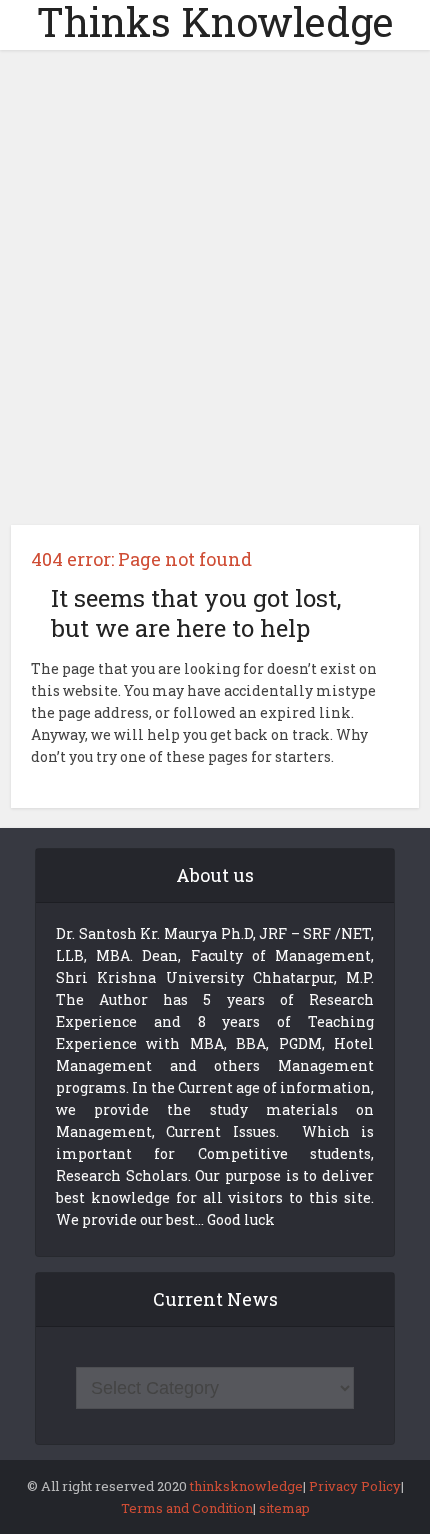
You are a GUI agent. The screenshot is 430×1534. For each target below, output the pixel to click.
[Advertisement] (215, 295)
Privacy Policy (355, 1486)
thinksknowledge (246, 1486)
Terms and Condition (187, 1508)
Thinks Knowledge (215, 22)
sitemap (284, 1508)
